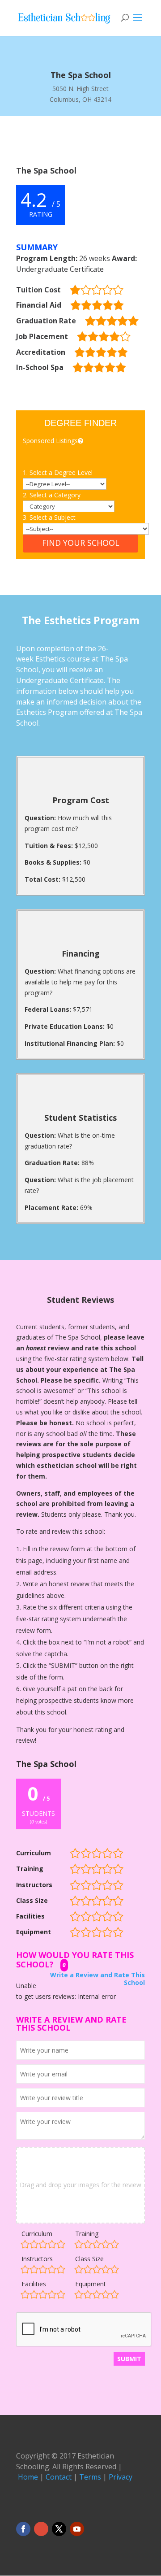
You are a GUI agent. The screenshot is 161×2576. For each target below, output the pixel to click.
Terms (90, 2477)
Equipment (91, 2284)
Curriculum (37, 2234)
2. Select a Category (52, 495)
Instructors (37, 2259)
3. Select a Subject (49, 517)
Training (87, 2234)
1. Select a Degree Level (58, 472)
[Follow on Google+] (41, 2529)
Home (28, 2477)
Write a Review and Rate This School (97, 1979)
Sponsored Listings (50, 441)
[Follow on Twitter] (59, 2529)
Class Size (89, 2259)
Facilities (34, 2284)
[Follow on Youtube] (77, 2529)
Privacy (121, 2477)
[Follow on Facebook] (23, 2529)
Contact (59, 2477)
